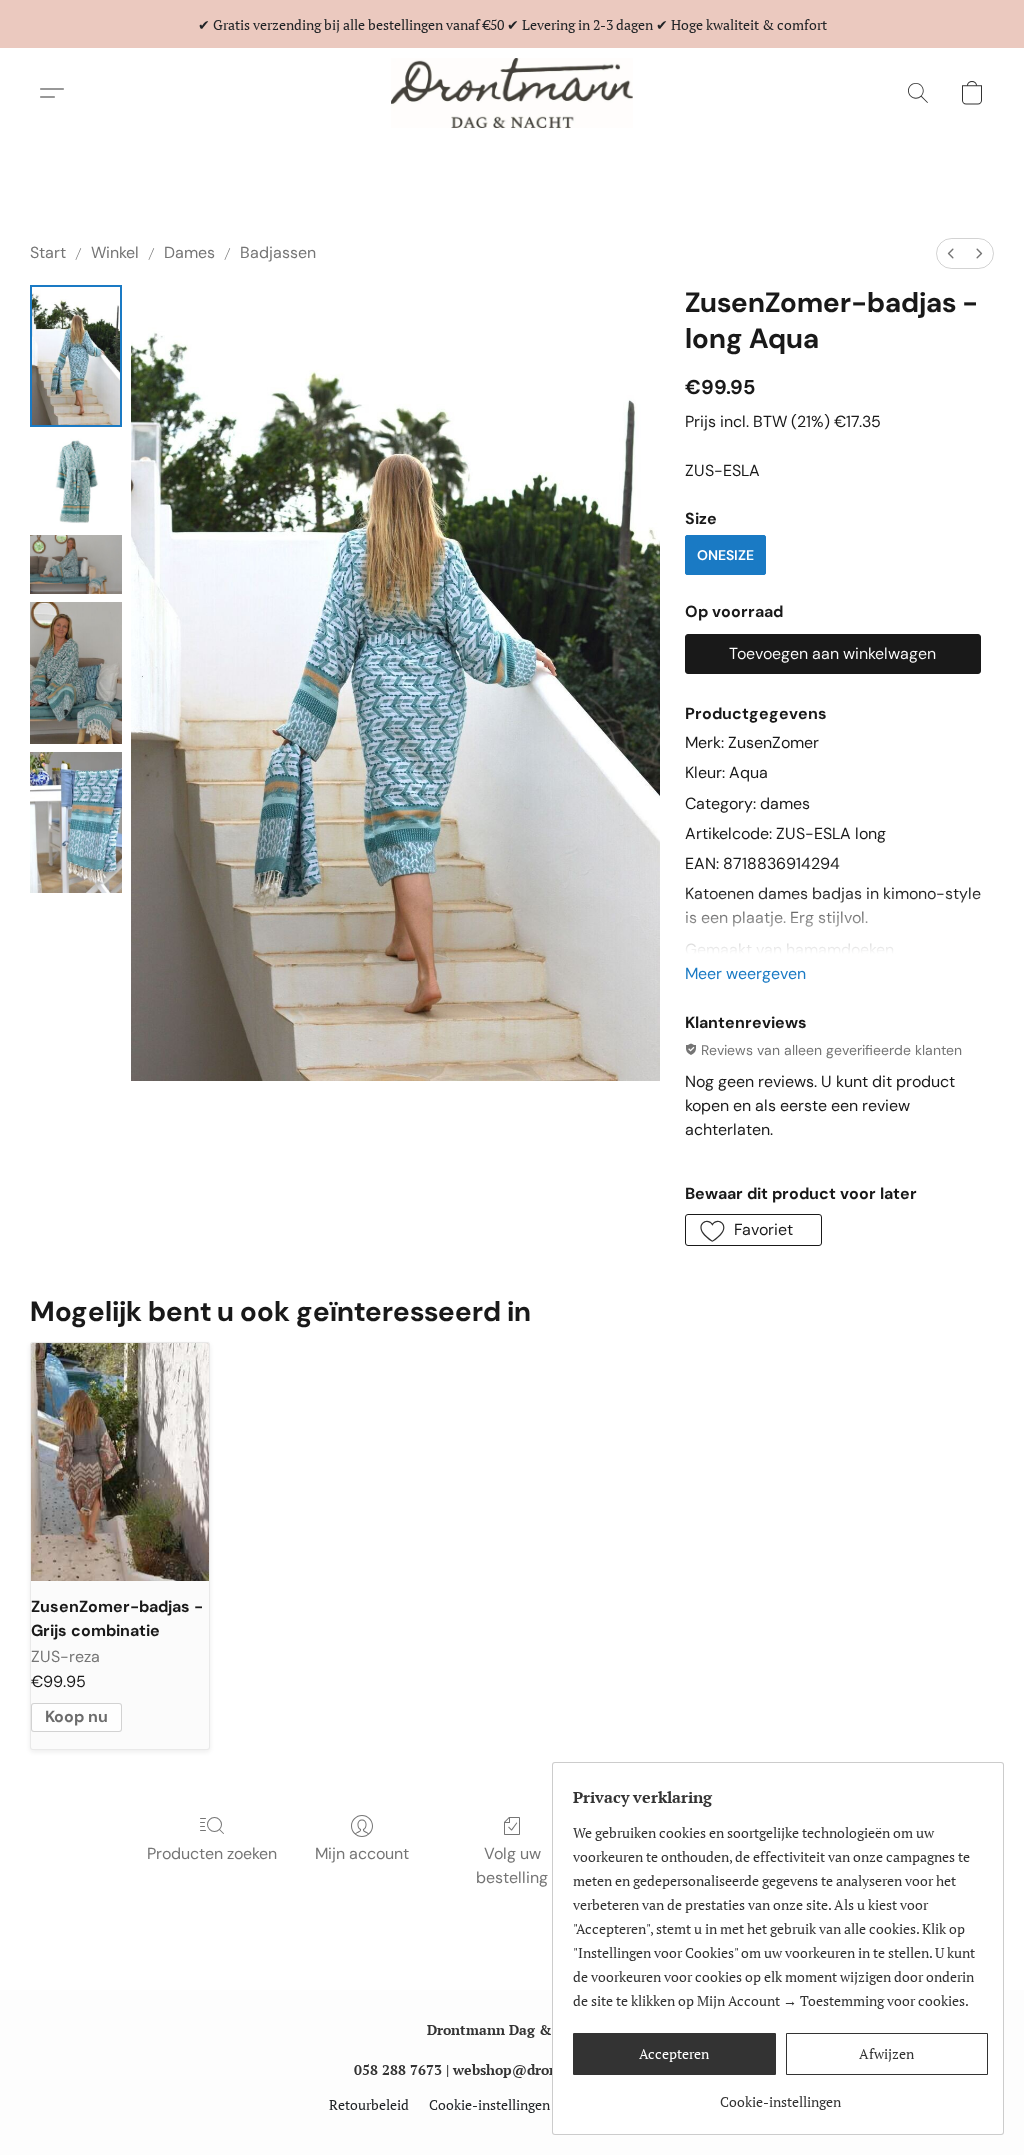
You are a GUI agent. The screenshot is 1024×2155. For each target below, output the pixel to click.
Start (48, 252)
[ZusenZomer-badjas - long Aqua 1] (76, 481)
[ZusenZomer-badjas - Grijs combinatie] (120, 1461)
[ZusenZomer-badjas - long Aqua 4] (76, 823)
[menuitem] (951, 253)
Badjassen (278, 252)
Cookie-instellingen (489, 2104)
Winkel (115, 252)
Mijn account (362, 1853)
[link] (780, 2094)
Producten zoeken (212, 1853)
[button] (511, 93)
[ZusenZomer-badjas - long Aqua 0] (76, 356)
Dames (189, 252)
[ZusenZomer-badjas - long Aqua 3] (76, 673)
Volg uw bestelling (512, 1865)
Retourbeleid (369, 2104)
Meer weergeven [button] (745, 973)
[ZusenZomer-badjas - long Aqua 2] (76, 564)
